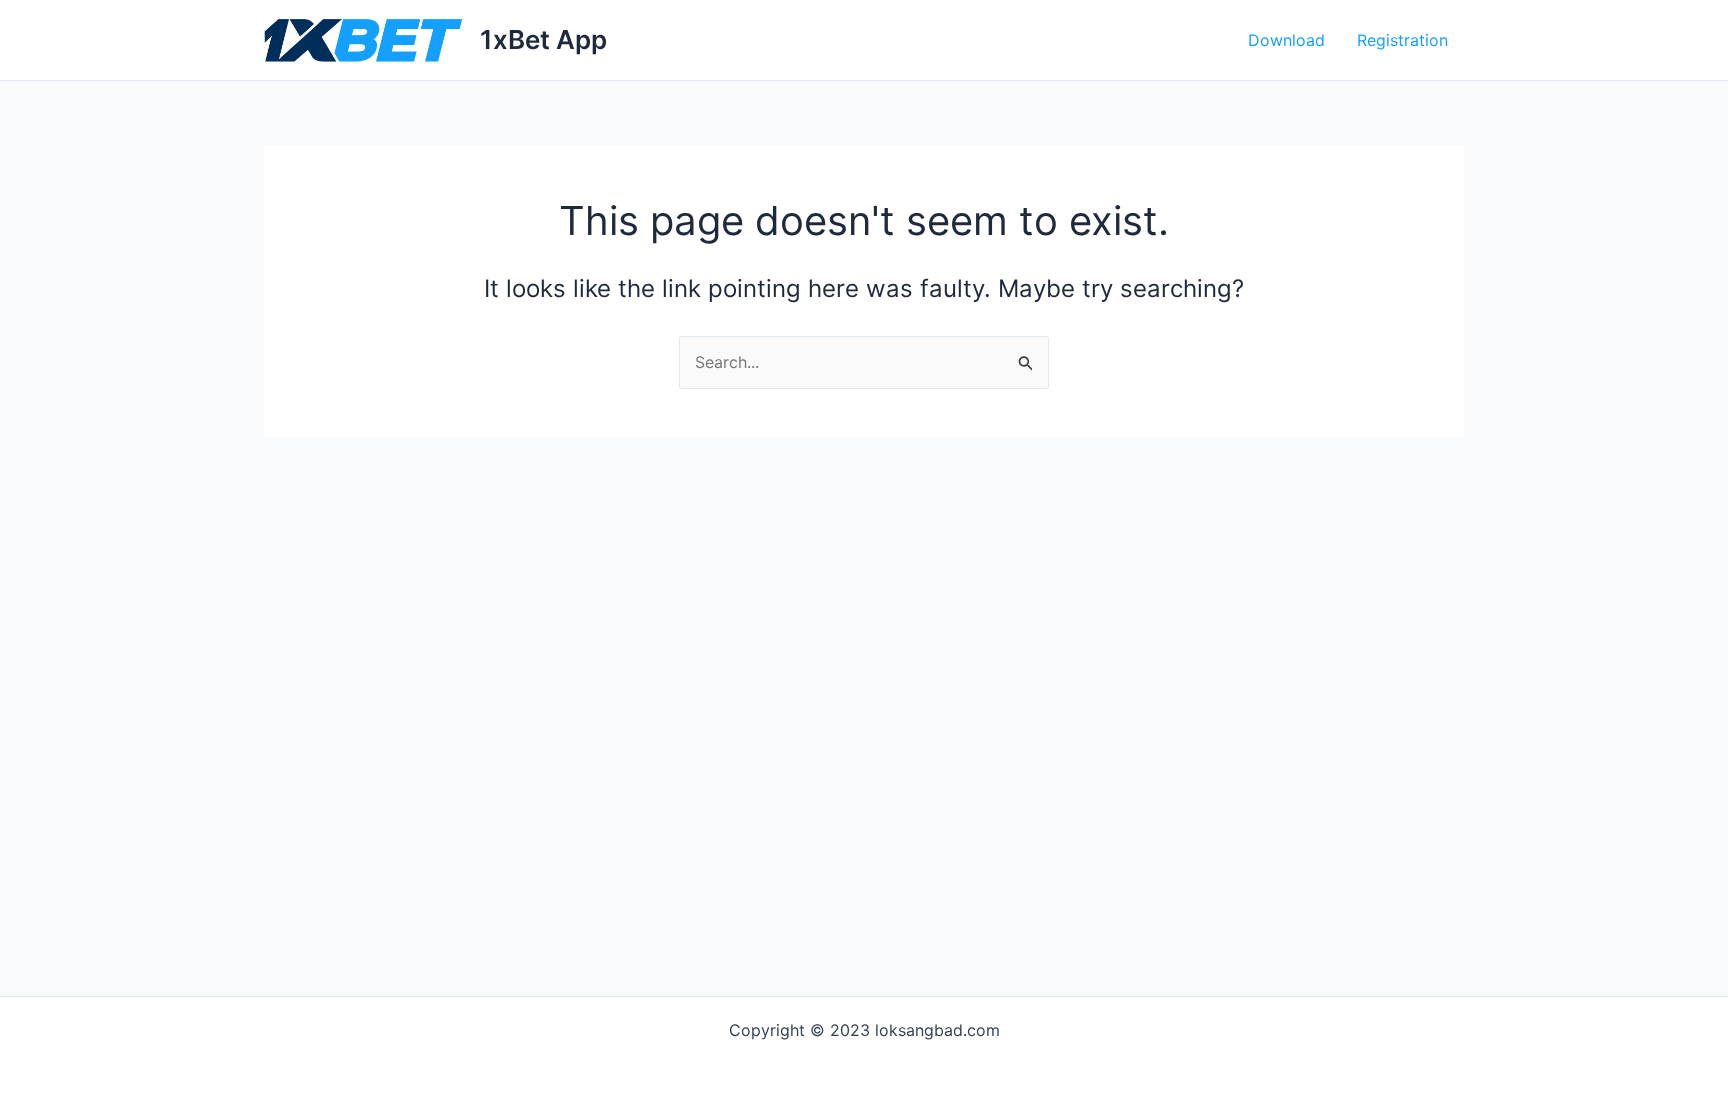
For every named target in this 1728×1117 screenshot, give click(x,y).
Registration (1402, 40)
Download (1286, 40)
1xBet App (543, 39)
